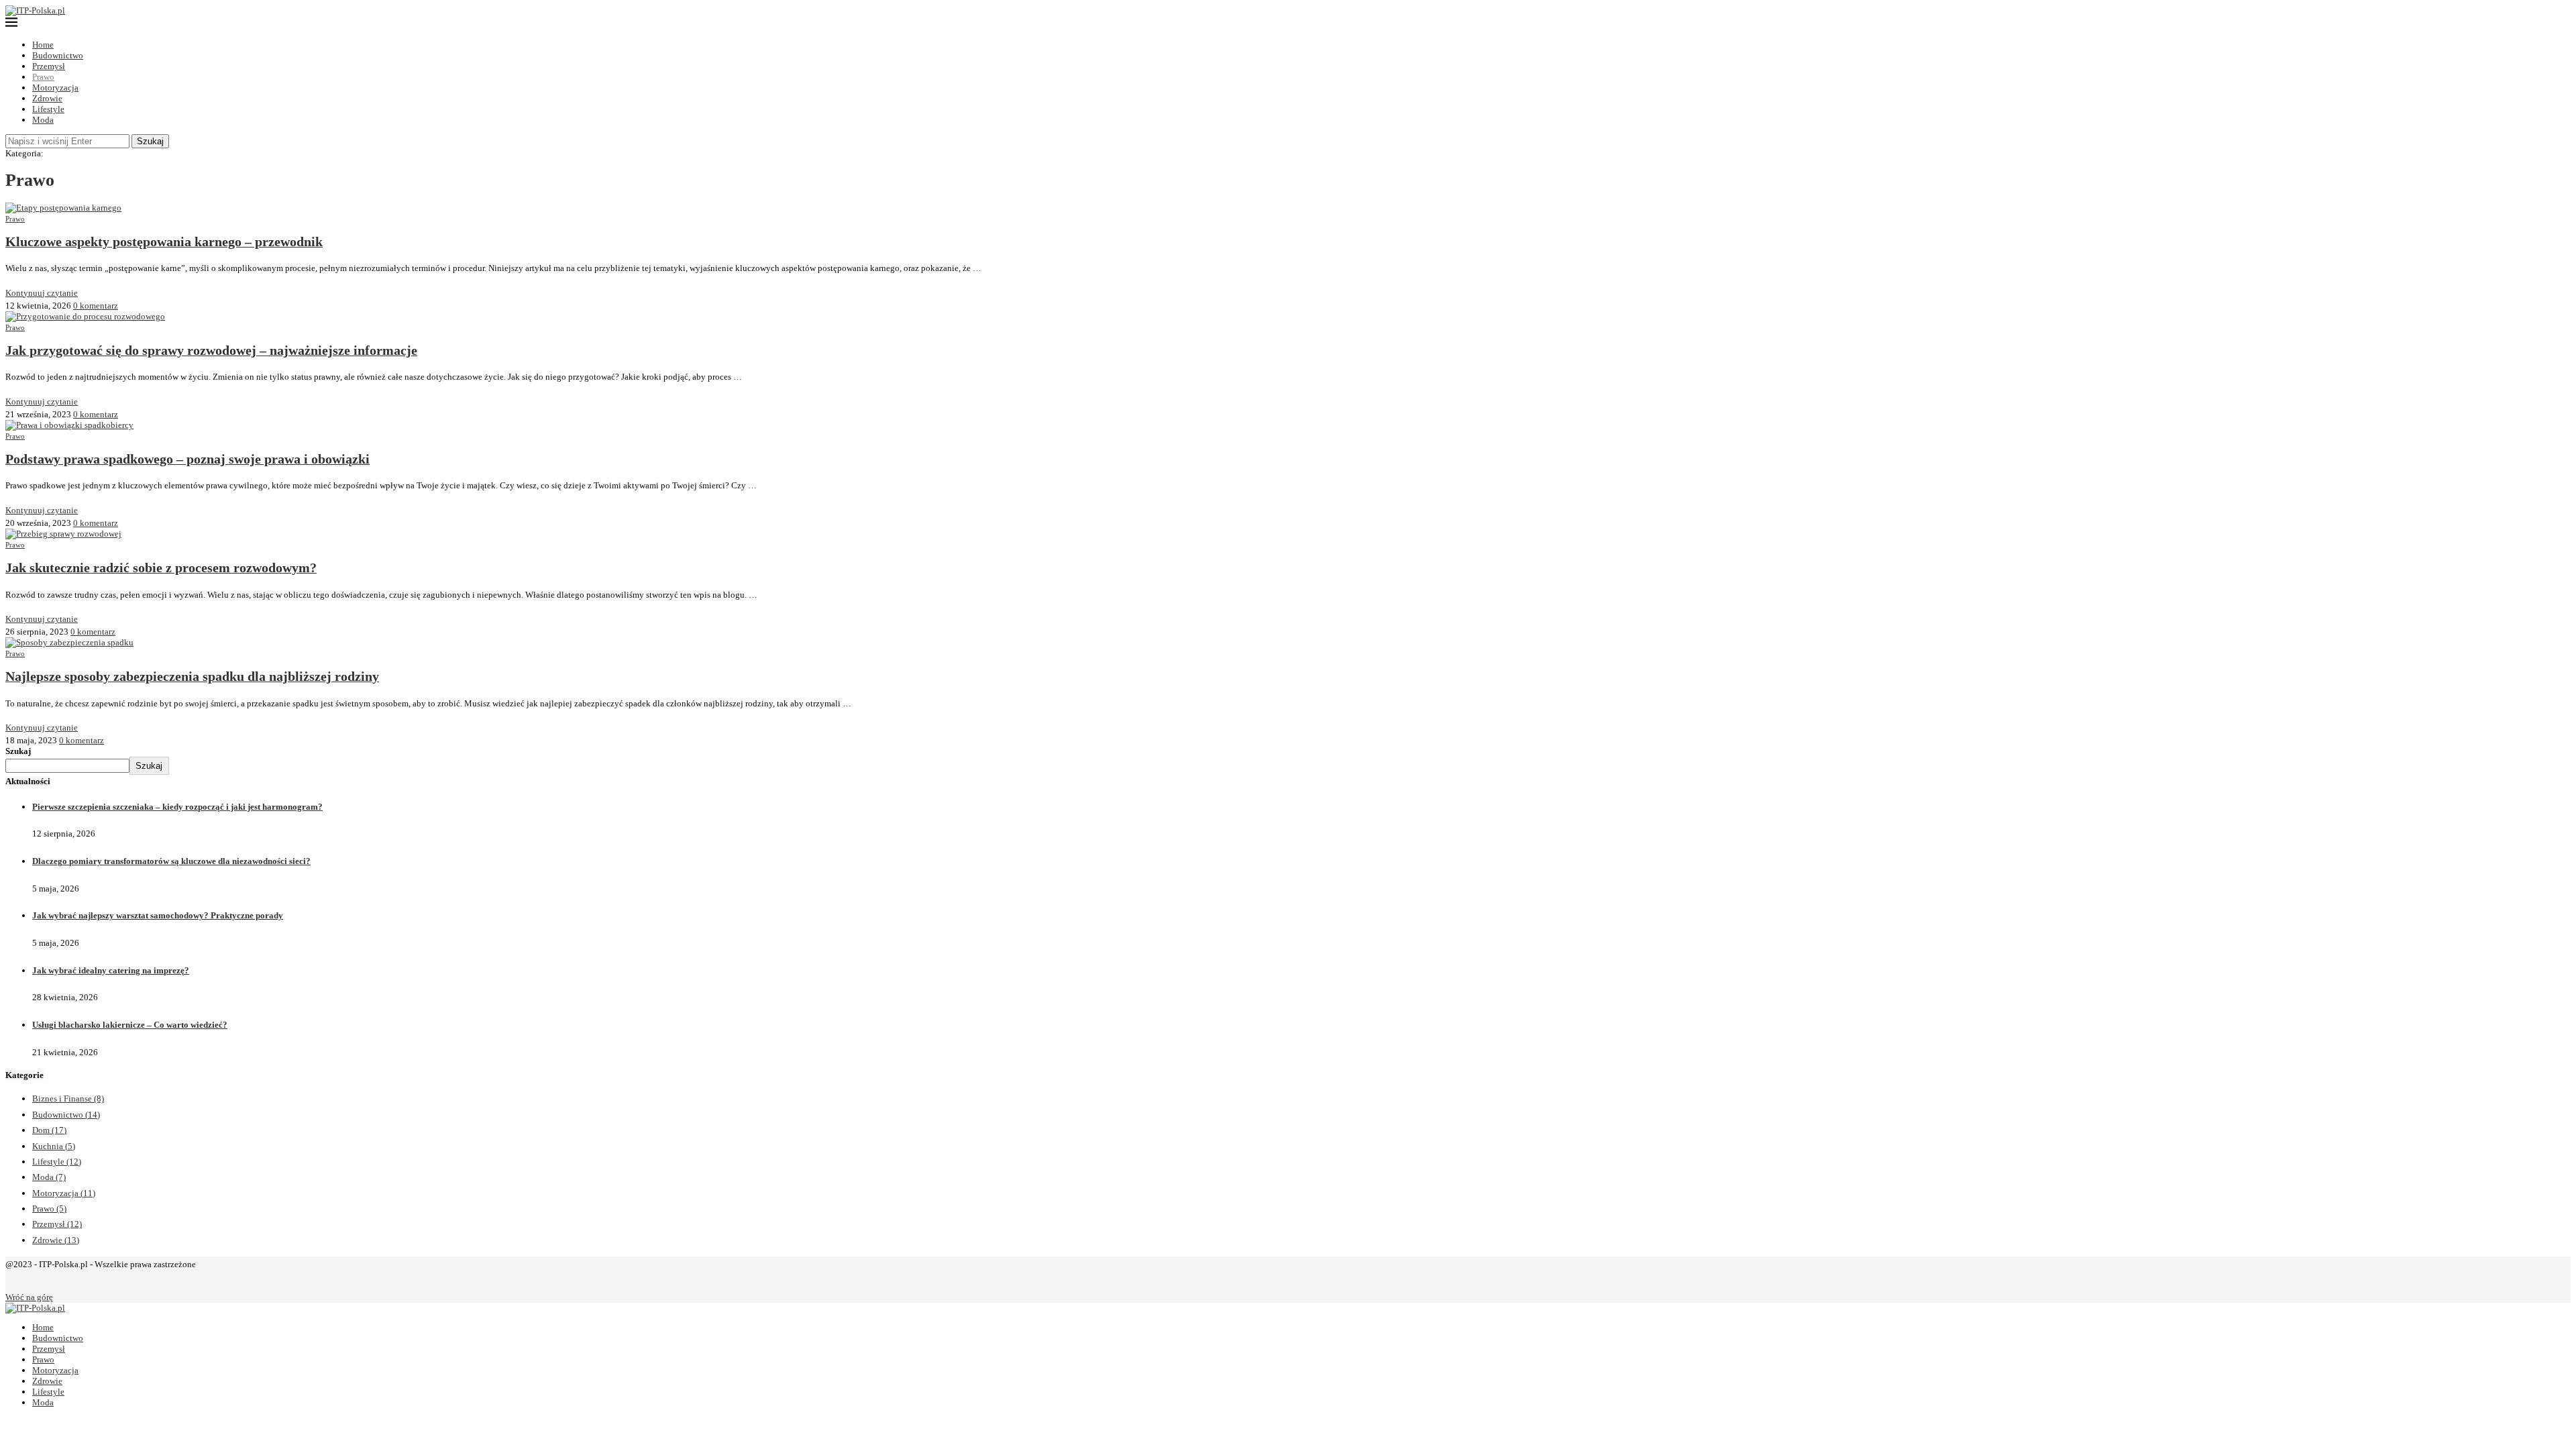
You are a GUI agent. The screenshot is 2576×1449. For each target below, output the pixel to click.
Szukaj (150, 141)
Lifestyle (48, 109)
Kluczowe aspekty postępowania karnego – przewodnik (164, 242)
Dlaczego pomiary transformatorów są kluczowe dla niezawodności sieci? (171, 861)
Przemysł (49, 66)
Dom (49, 1130)
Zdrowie (47, 98)
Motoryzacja (55, 88)
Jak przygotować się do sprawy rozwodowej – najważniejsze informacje (211, 351)
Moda (43, 120)
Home (43, 45)
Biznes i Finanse (68, 1098)
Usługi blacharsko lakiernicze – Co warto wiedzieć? (130, 1025)
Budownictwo (58, 55)
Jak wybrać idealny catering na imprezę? (111, 970)
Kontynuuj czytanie (42, 293)
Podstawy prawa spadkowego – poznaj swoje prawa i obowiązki (187, 459)
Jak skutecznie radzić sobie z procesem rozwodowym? (161, 568)
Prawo (43, 77)
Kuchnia (54, 1146)
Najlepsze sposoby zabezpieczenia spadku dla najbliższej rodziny (192, 677)
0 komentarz (96, 306)
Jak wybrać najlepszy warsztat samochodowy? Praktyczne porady (158, 915)
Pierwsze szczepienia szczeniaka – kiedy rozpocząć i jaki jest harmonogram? (177, 807)
